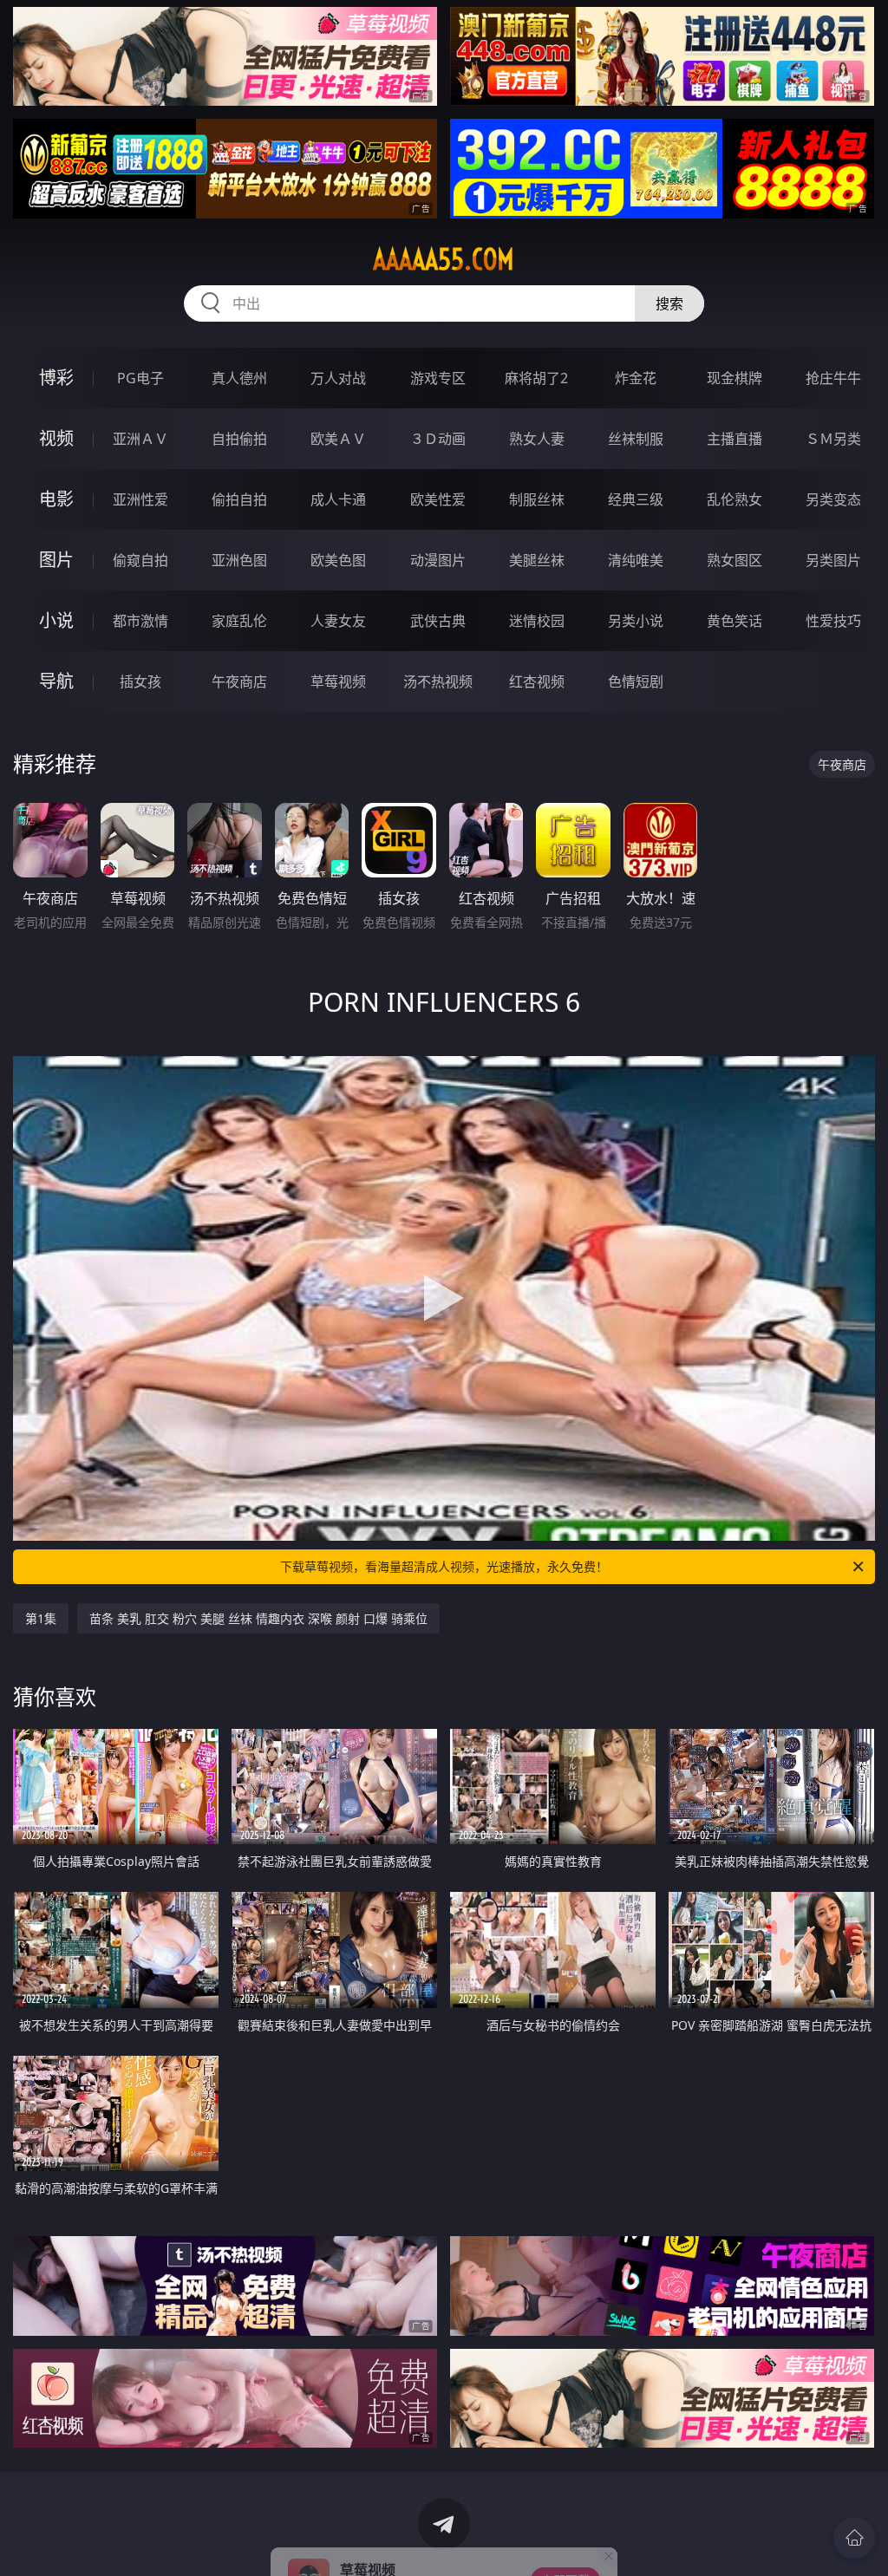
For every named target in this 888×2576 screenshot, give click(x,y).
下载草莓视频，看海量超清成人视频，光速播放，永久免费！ (444, 1566)
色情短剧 (636, 681)
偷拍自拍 (239, 499)
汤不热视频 (438, 681)
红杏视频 (537, 681)
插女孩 (140, 681)
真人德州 (239, 378)
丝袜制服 (636, 439)
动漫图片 (438, 560)
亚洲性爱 (140, 499)
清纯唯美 (636, 560)
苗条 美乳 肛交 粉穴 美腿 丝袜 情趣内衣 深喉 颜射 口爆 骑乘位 (258, 1618)
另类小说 (636, 621)
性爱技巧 (833, 621)
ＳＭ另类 (833, 439)
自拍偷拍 (239, 439)
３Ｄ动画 (438, 439)
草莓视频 (338, 681)
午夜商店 (239, 681)
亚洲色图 (239, 560)
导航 (56, 681)
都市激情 (140, 621)
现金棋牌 (735, 378)
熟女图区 (735, 560)
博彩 (56, 378)
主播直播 (735, 439)
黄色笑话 (735, 621)
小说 (56, 620)
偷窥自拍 (140, 560)
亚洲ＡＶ (140, 439)
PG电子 (140, 378)
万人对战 (338, 378)
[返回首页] (854, 2538)
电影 (56, 499)
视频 (56, 438)
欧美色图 (338, 560)
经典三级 (636, 499)
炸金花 (636, 378)
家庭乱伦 (239, 621)
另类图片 (833, 560)
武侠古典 (438, 621)
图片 (56, 560)
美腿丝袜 (537, 560)
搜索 (669, 303)
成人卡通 (338, 499)
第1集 (41, 1618)
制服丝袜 (537, 499)
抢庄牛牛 (833, 378)
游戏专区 (438, 378)
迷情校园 (537, 621)
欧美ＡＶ (338, 439)
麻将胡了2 (536, 378)
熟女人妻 (537, 439)
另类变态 (833, 499)
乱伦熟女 (735, 499)
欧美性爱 (438, 499)
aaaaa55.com (444, 259)
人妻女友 (338, 621)
